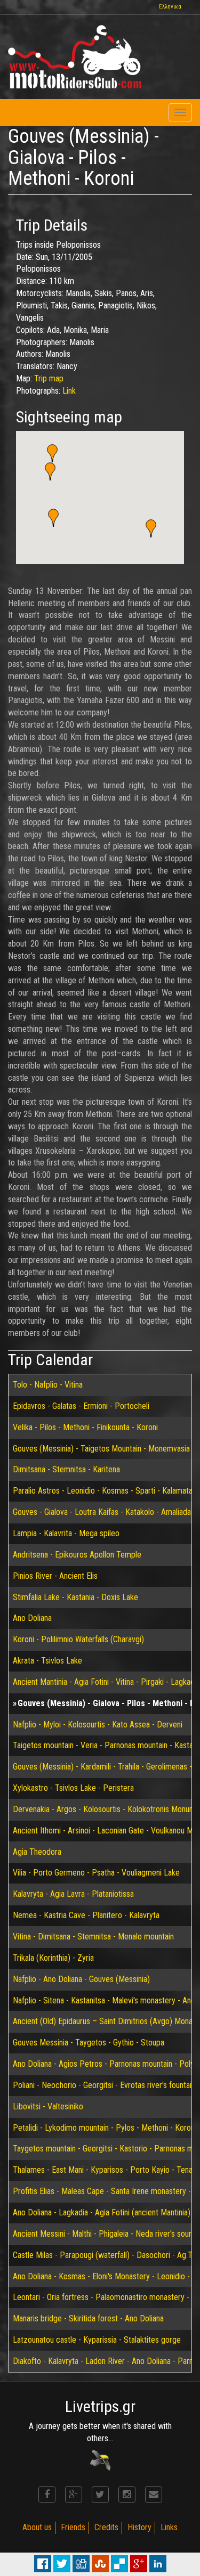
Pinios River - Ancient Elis (55, 1576)
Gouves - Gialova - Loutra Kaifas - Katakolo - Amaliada (102, 1512)
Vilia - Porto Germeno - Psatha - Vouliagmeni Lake (96, 1873)
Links (169, 2527)
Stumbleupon (100, 2564)
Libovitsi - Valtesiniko (48, 2106)
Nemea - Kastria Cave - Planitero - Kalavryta (86, 1915)
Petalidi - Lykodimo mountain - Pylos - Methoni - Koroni (105, 2128)
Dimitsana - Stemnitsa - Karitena (66, 1469)
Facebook (43, 2564)
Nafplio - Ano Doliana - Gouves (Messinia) (81, 1979)
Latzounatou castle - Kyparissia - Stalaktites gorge (97, 2340)
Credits (106, 2527)
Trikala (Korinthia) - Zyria (53, 1958)
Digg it (81, 2564)
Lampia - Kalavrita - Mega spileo (66, 1533)
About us (37, 2527)
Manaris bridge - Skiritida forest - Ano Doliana (88, 2318)
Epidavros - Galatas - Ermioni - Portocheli (81, 1406)
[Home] (75, 57)
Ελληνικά (170, 7)
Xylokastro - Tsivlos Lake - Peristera (73, 1788)
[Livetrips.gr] (100, 2460)
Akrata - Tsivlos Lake (47, 1661)
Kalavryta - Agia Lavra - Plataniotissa (73, 1894)
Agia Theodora (37, 1852)
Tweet (62, 2564)
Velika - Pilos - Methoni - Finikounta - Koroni (85, 1427)
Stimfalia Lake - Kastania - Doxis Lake (75, 1597)
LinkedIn (158, 2564)
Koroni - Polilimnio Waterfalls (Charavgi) (78, 1639)
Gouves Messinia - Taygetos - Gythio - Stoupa (89, 2043)
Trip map (49, 378)
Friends (73, 2527)
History (139, 2527)
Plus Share (139, 2564)
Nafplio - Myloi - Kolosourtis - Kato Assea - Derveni (98, 1725)
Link (69, 391)
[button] (52, 453)
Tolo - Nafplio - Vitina (48, 1385)
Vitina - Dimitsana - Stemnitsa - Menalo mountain (93, 1937)
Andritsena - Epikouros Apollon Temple (77, 1555)
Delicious (119, 2564)
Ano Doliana (32, 1618)
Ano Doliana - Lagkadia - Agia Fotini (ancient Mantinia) (102, 2212)
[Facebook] (47, 2495)
